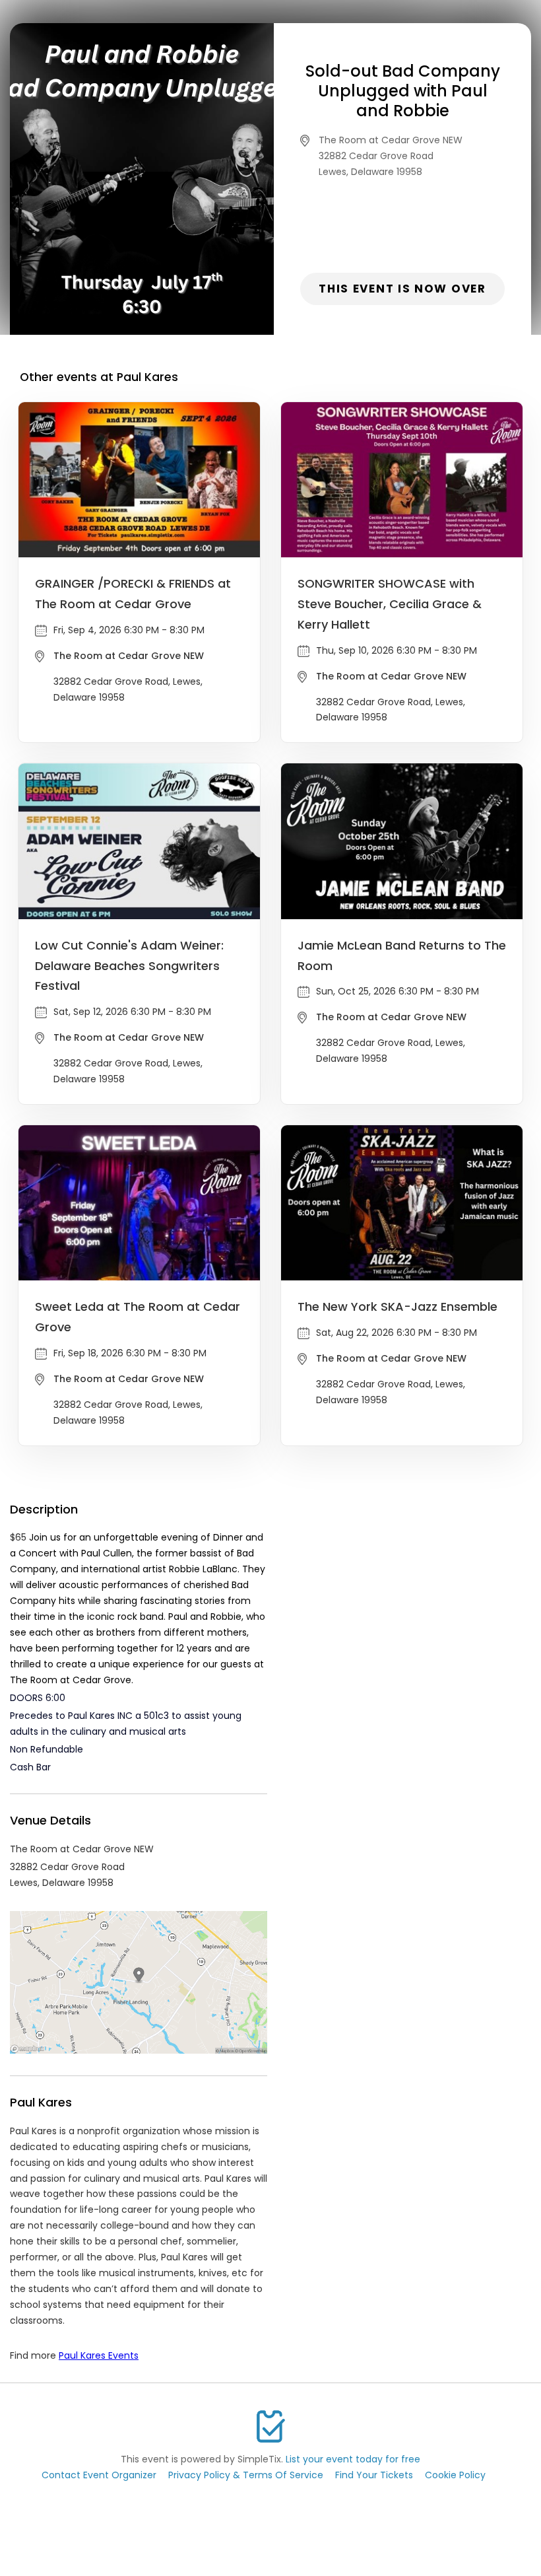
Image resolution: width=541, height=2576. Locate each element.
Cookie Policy (455, 2475)
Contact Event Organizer (99, 2475)
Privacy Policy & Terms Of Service (246, 2475)
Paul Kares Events (99, 2355)
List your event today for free (353, 2459)
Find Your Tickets (374, 2475)
